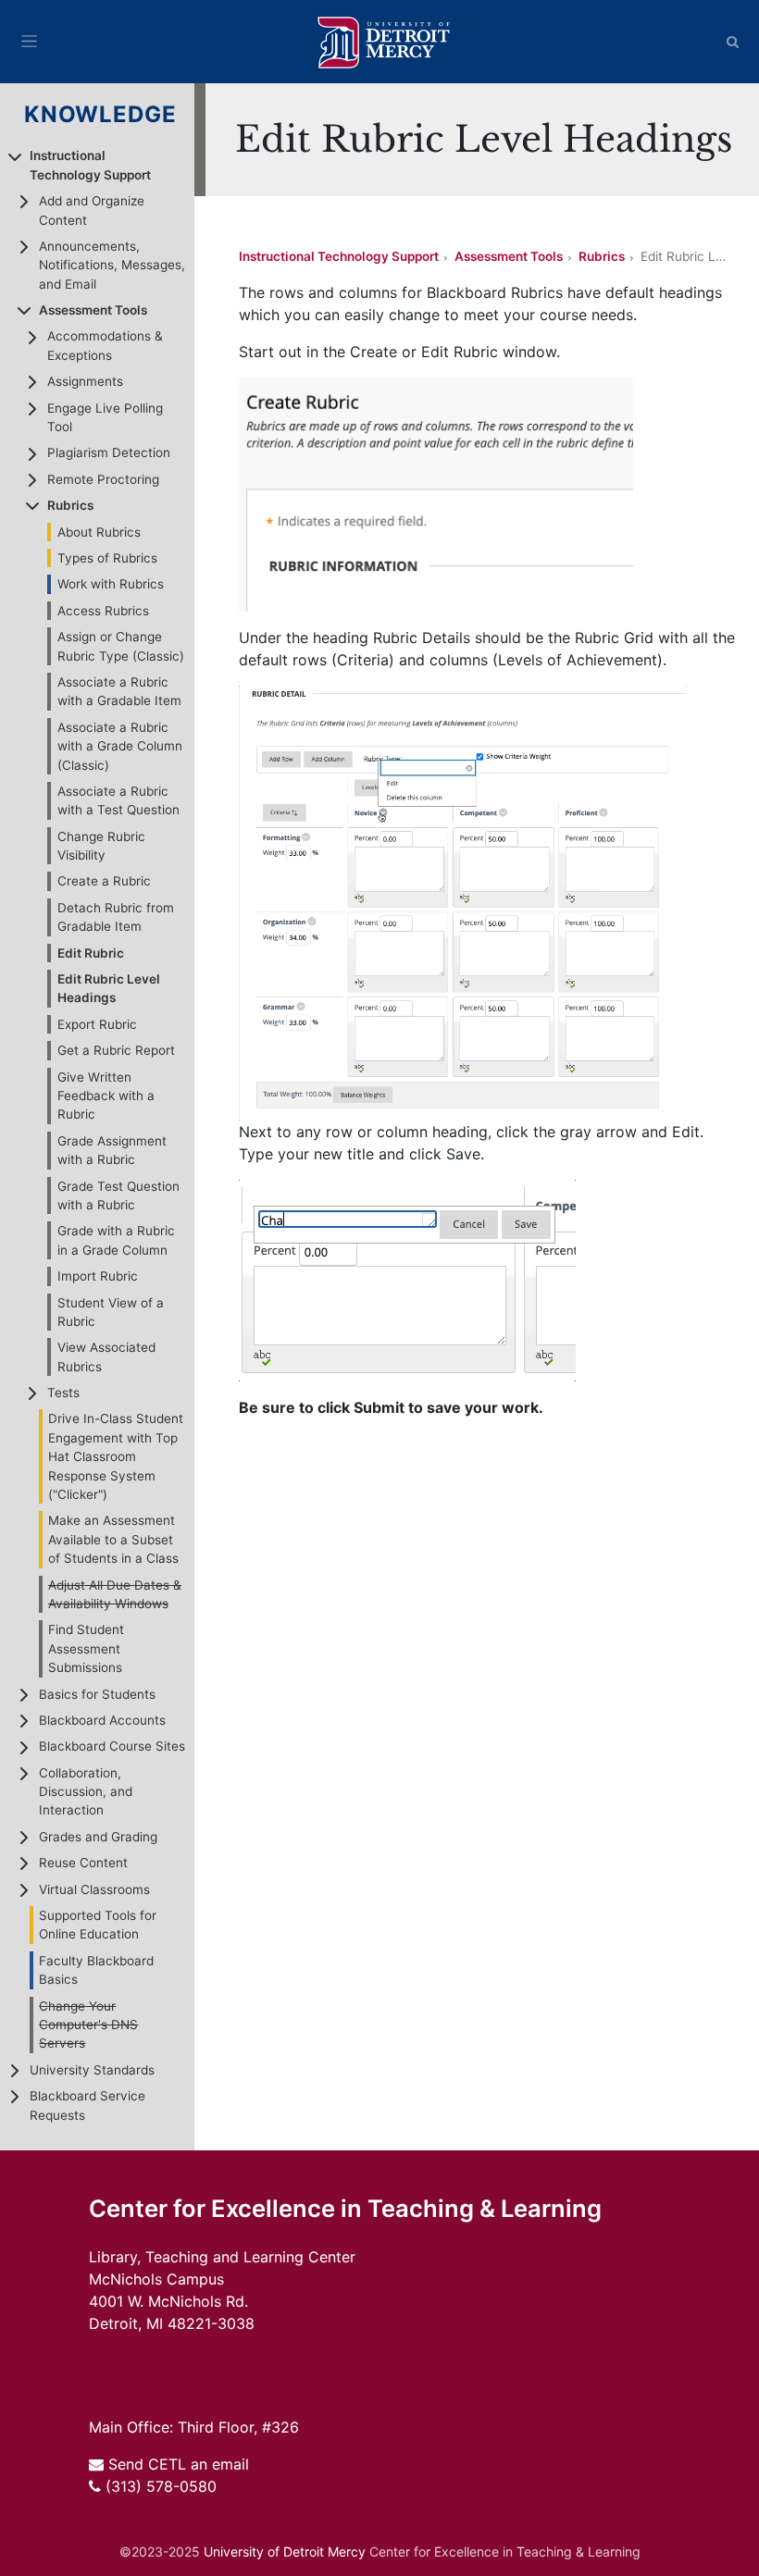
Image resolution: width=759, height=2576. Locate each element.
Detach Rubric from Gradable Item (116, 917)
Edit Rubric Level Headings (109, 988)
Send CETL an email (179, 2464)
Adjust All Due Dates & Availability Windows (115, 1594)
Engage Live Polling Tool (105, 417)
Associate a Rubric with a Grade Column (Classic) (120, 746)
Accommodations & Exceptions (105, 345)
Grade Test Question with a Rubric (118, 1195)
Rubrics (70, 505)
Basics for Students (97, 1694)
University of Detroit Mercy (285, 2551)
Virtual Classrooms (94, 1889)
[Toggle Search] (733, 42)
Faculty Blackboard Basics (96, 1970)
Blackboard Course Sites (112, 1746)
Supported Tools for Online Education (98, 1925)
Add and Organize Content (92, 210)
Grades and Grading (98, 1837)
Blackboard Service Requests (87, 2105)
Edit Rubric (91, 953)
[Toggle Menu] (29, 42)
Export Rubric (97, 1024)
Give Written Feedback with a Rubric (106, 1096)
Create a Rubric (104, 881)
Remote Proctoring (103, 479)
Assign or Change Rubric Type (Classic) (121, 646)
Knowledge (101, 114)
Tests (63, 1393)
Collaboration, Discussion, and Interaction (86, 1792)
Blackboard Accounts (102, 1720)
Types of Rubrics (107, 558)
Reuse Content (83, 1863)
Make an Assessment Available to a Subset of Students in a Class (113, 1539)
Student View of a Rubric (111, 1312)
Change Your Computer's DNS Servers (88, 2025)
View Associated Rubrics (106, 1356)
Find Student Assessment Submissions (86, 1648)
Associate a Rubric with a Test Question (118, 800)
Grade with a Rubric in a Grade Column (116, 1240)
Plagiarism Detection (109, 452)
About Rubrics (99, 532)
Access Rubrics (103, 611)
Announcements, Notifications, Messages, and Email (112, 265)
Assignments (85, 381)
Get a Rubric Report (116, 1050)
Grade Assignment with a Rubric (112, 1150)
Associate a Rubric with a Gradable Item (119, 691)
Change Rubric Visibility (101, 846)
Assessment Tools (93, 310)
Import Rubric (98, 1276)
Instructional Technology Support (90, 165)
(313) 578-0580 (161, 2486)
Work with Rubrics (111, 584)
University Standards (92, 2070)
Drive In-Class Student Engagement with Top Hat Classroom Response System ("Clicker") (116, 1456)
